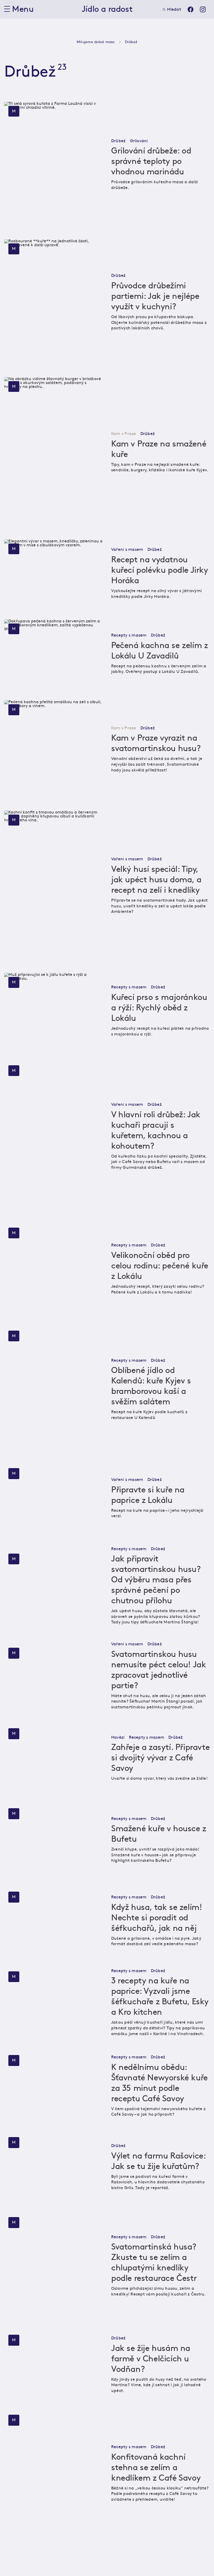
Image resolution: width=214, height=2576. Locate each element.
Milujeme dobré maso (96, 42)
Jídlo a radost (107, 9)
